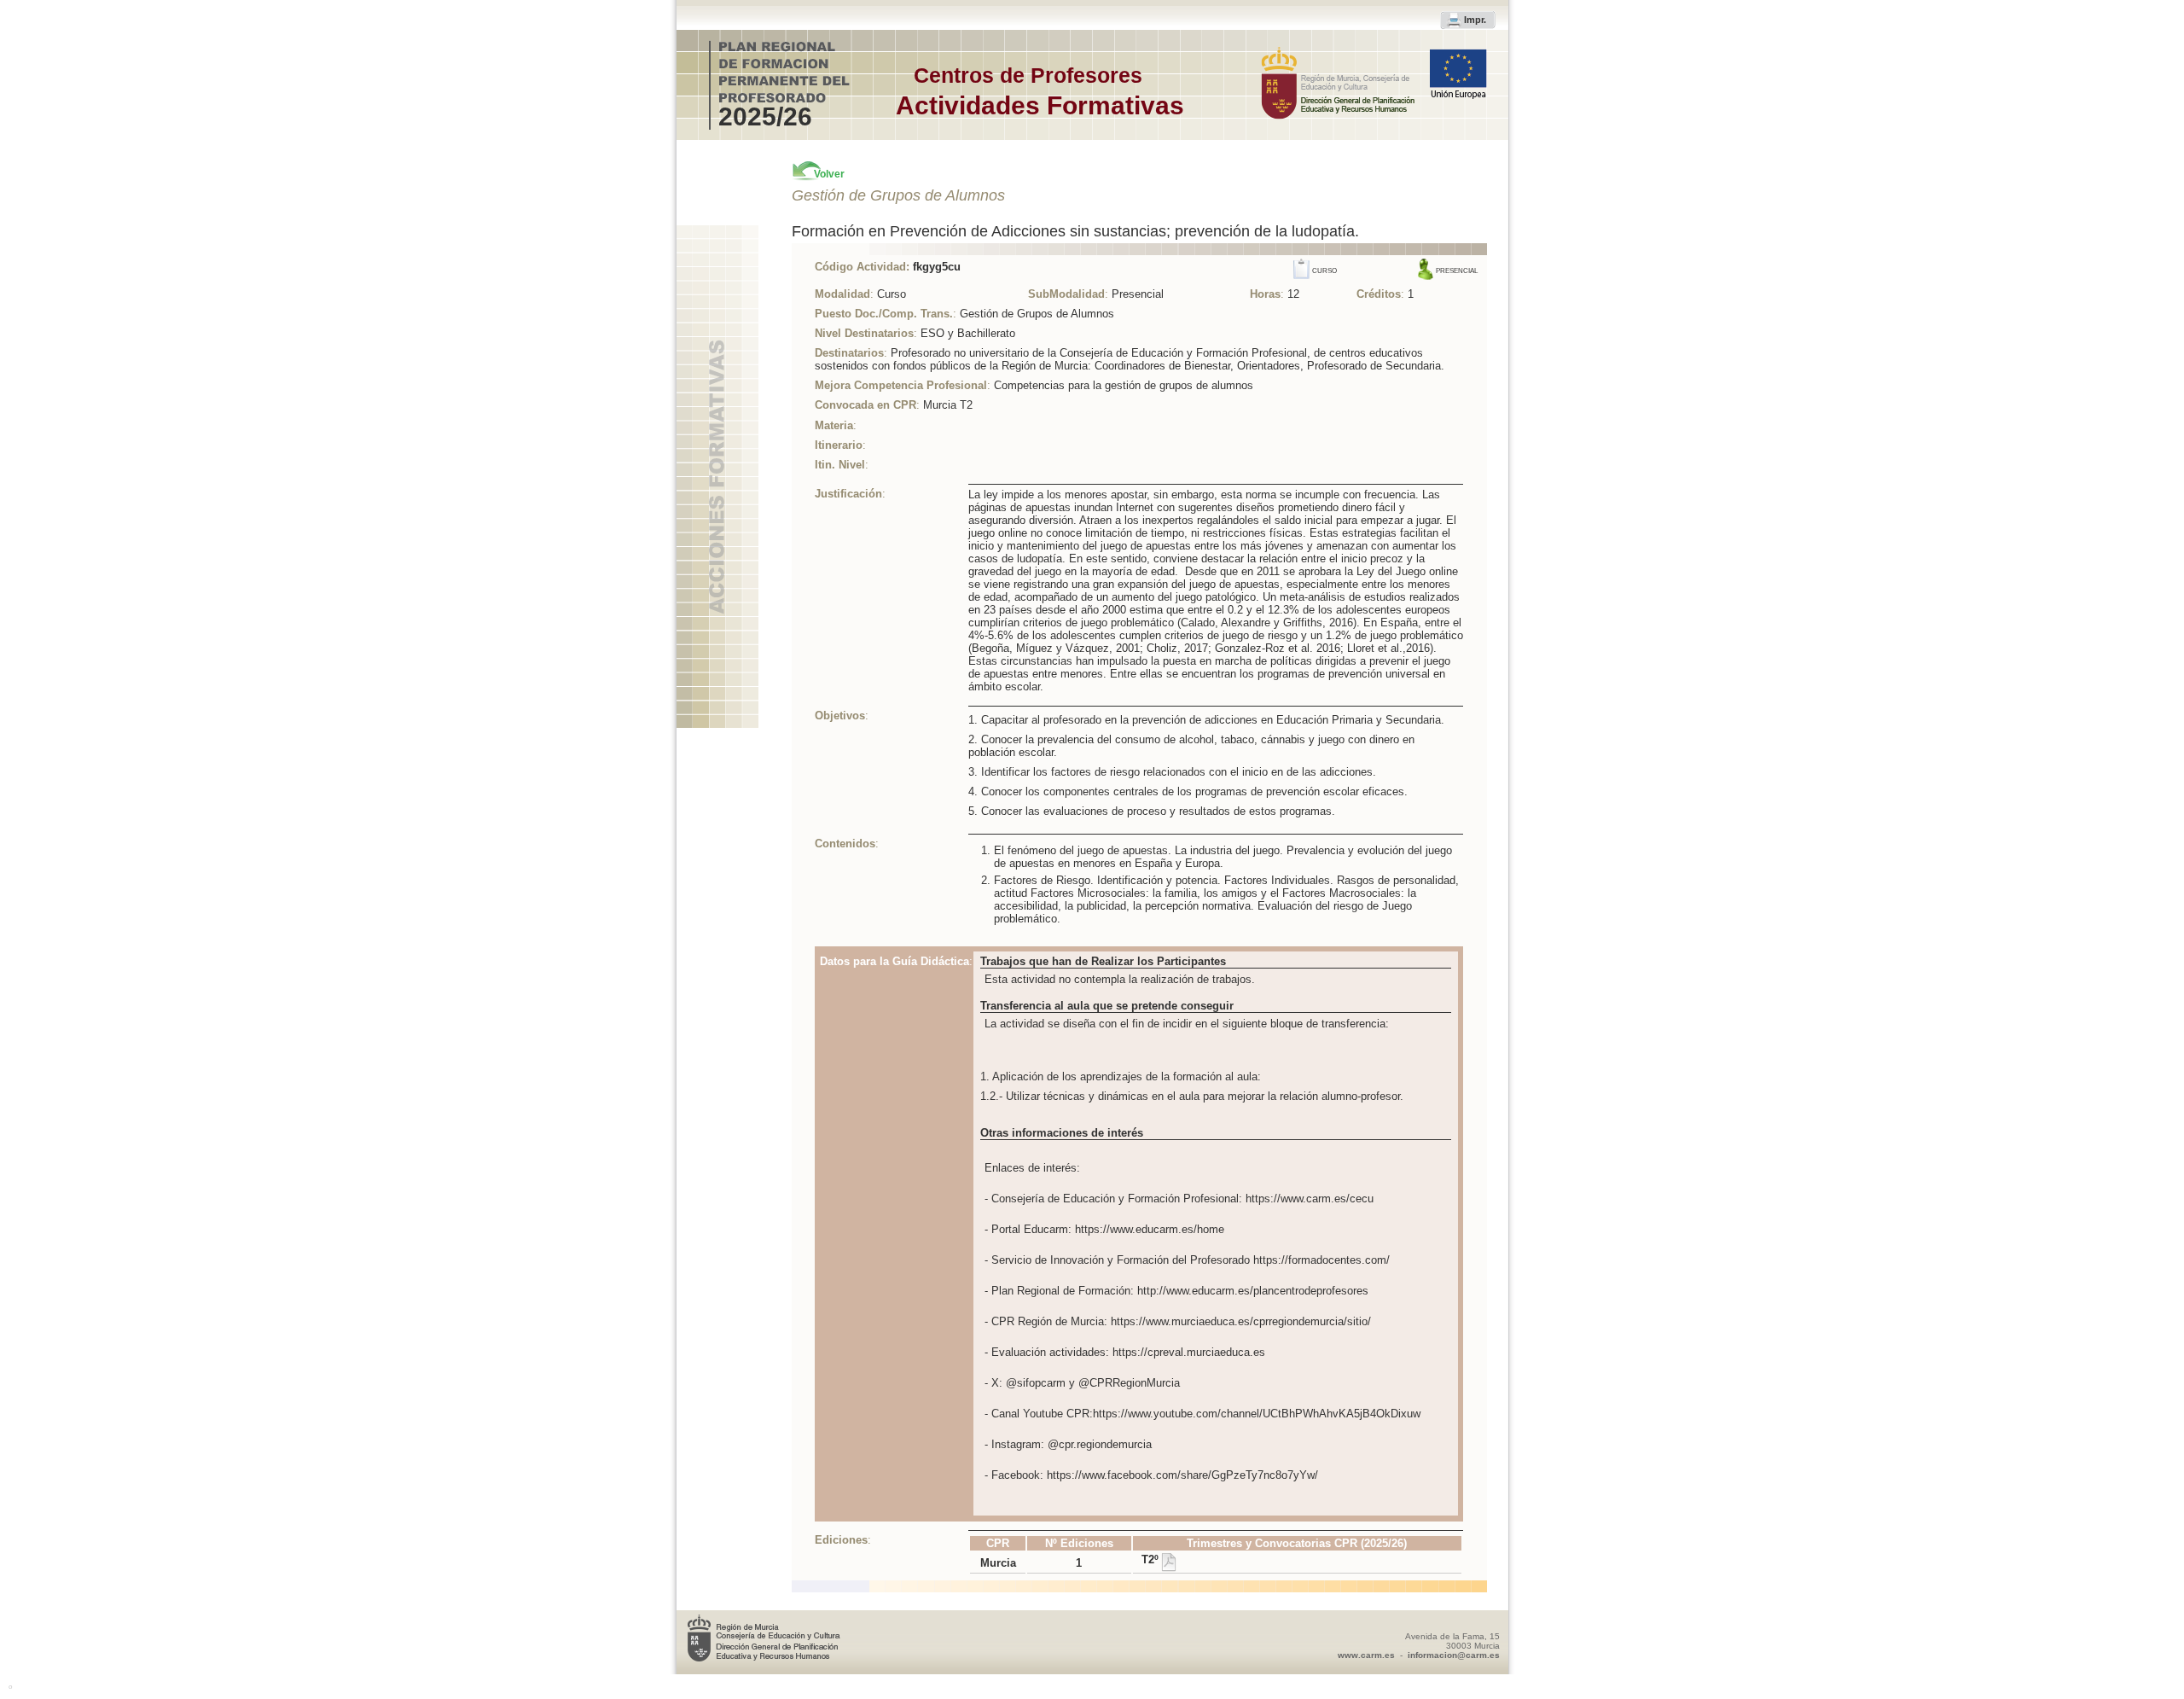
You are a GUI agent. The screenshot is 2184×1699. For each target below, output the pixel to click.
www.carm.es (1366, 1655)
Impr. (1475, 20)
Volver (829, 174)
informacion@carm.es (1454, 1655)
